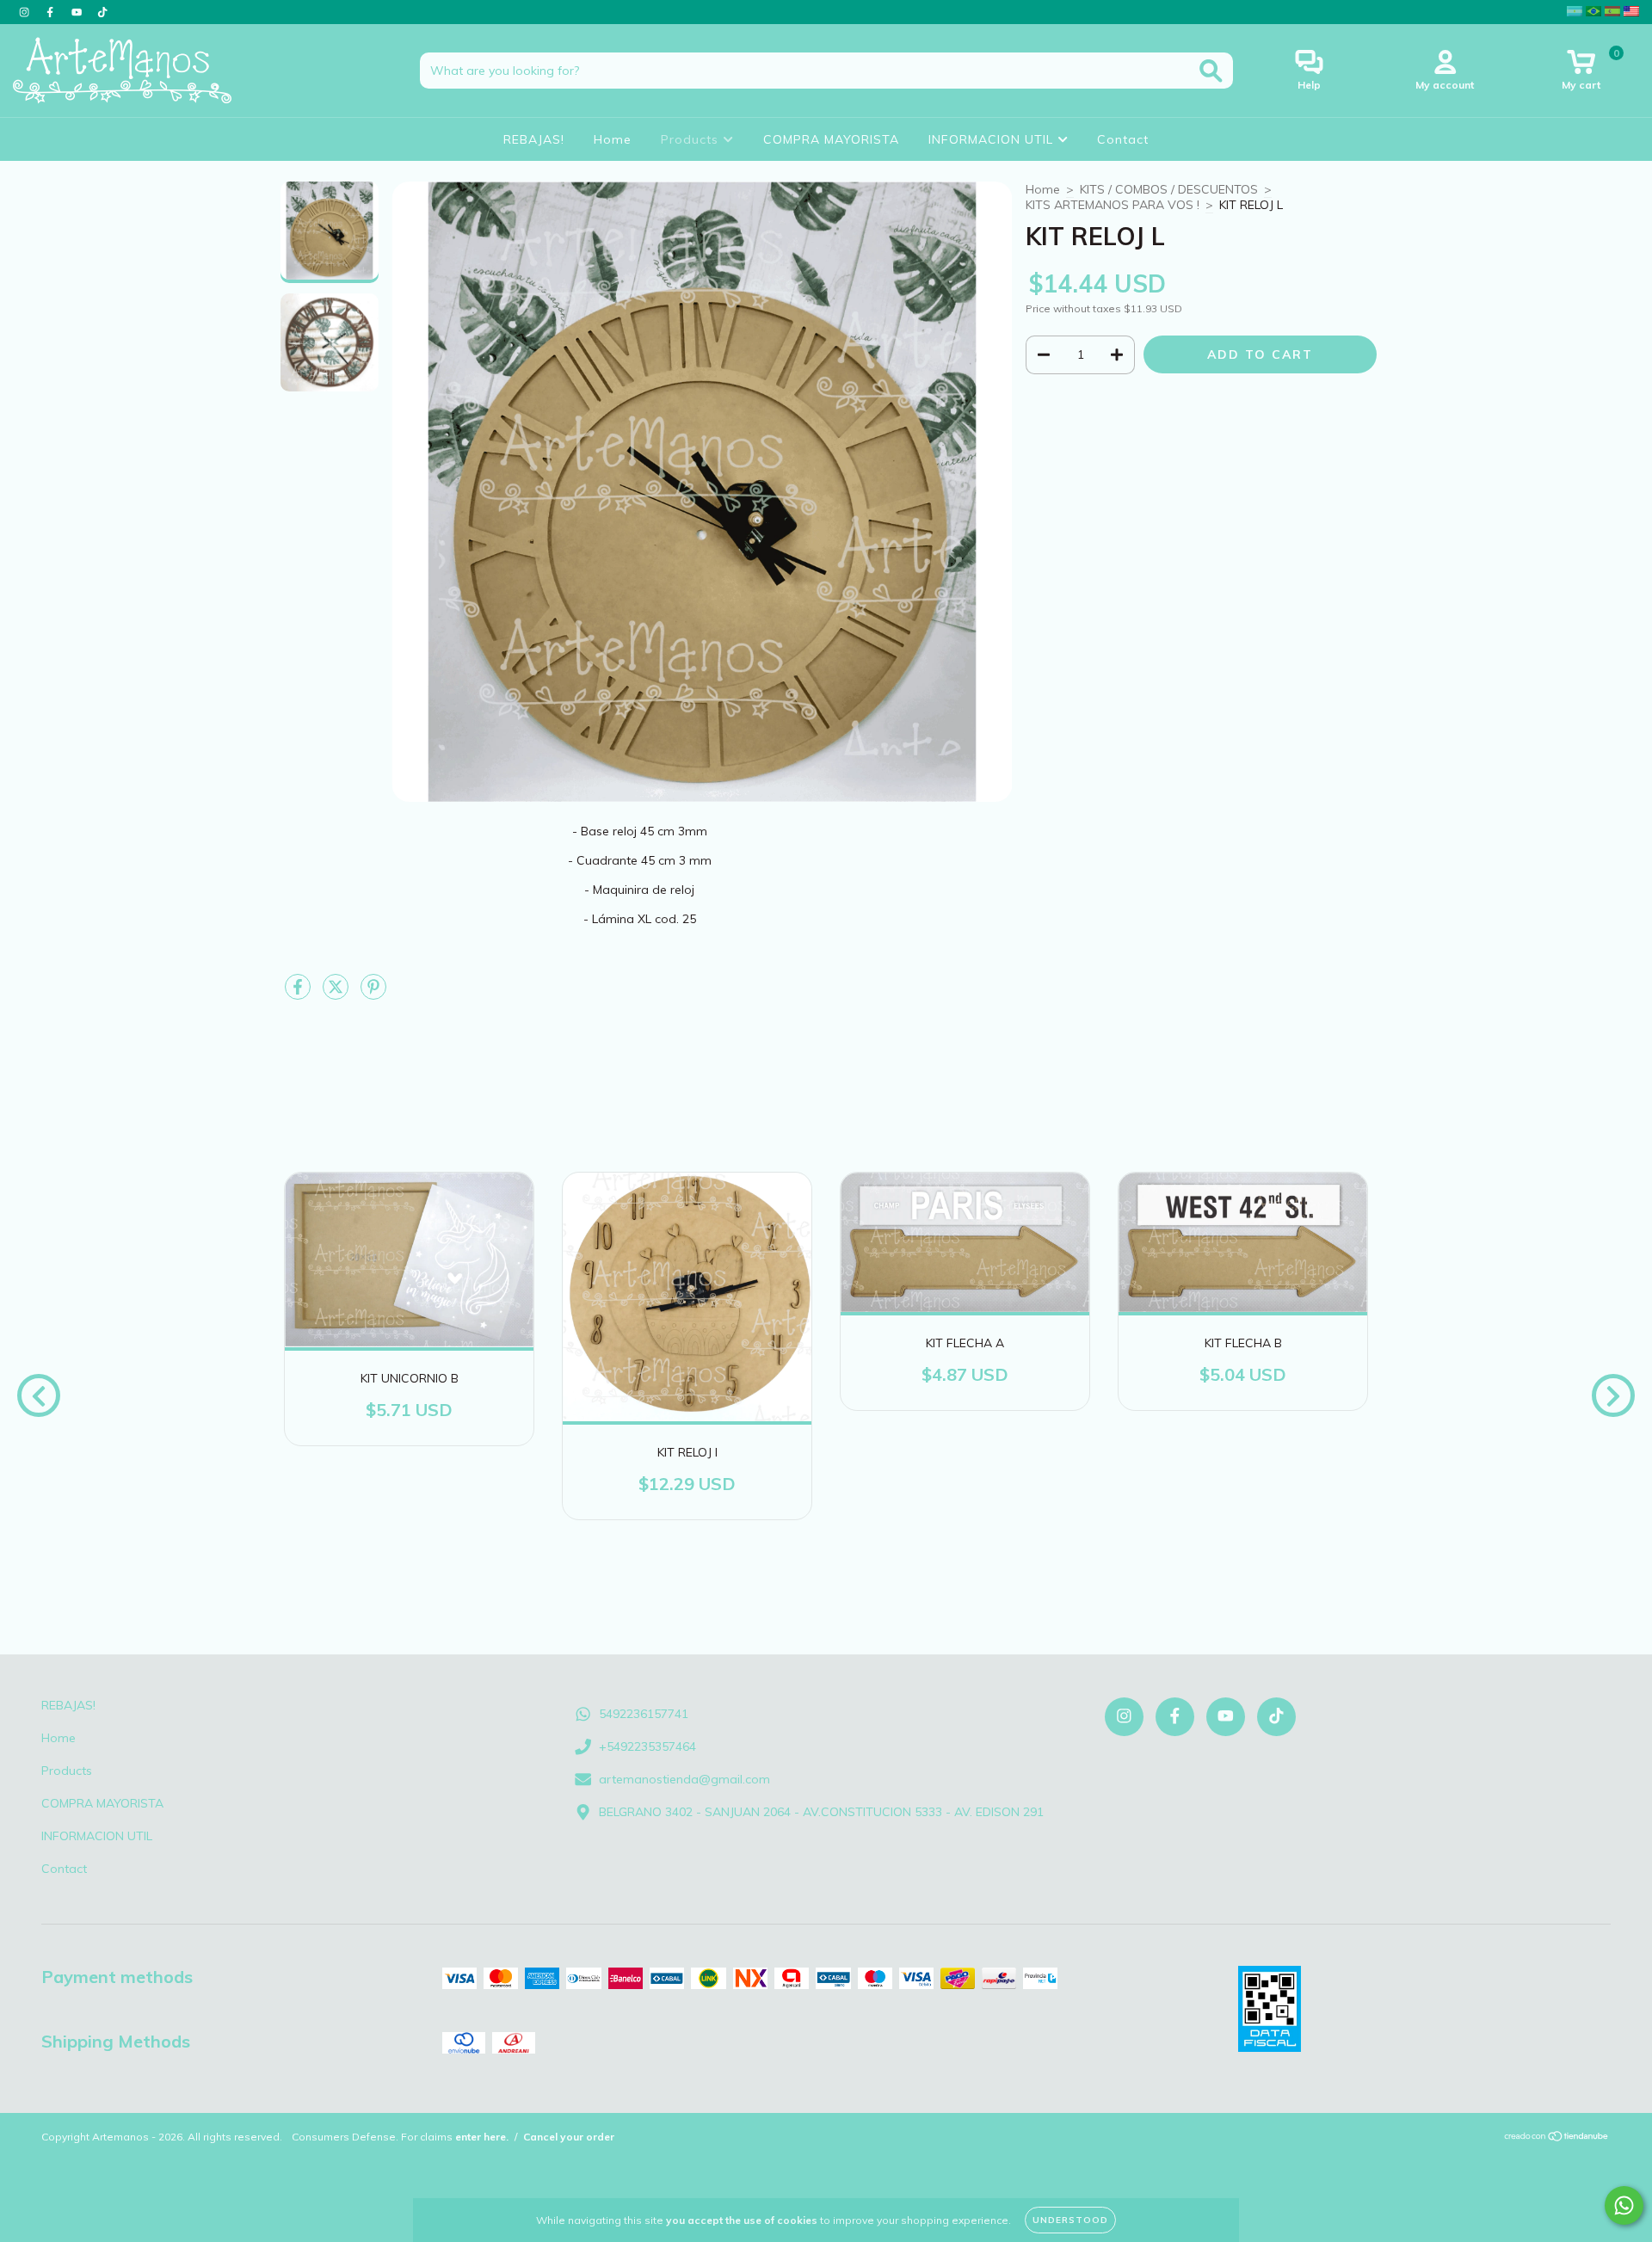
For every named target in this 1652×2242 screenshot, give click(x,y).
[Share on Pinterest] (373, 994)
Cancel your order (569, 2137)
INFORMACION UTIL (993, 139)
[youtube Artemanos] (78, 12)
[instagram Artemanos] (26, 12)
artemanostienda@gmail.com (684, 1779)
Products (692, 139)
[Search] (1211, 71)
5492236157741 (644, 1714)
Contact (1123, 139)
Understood (1070, 2220)
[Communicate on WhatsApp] (1624, 2205)
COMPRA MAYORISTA (831, 139)
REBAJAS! (534, 139)
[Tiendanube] (1557, 2138)
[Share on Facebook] (299, 994)
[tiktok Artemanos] (102, 12)
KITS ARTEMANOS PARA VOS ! (1113, 205)
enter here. (482, 2137)
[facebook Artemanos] (52, 12)
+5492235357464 (647, 1746)
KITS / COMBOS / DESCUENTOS (1169, 189)
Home (613, 139)
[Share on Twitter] (337, 994)
